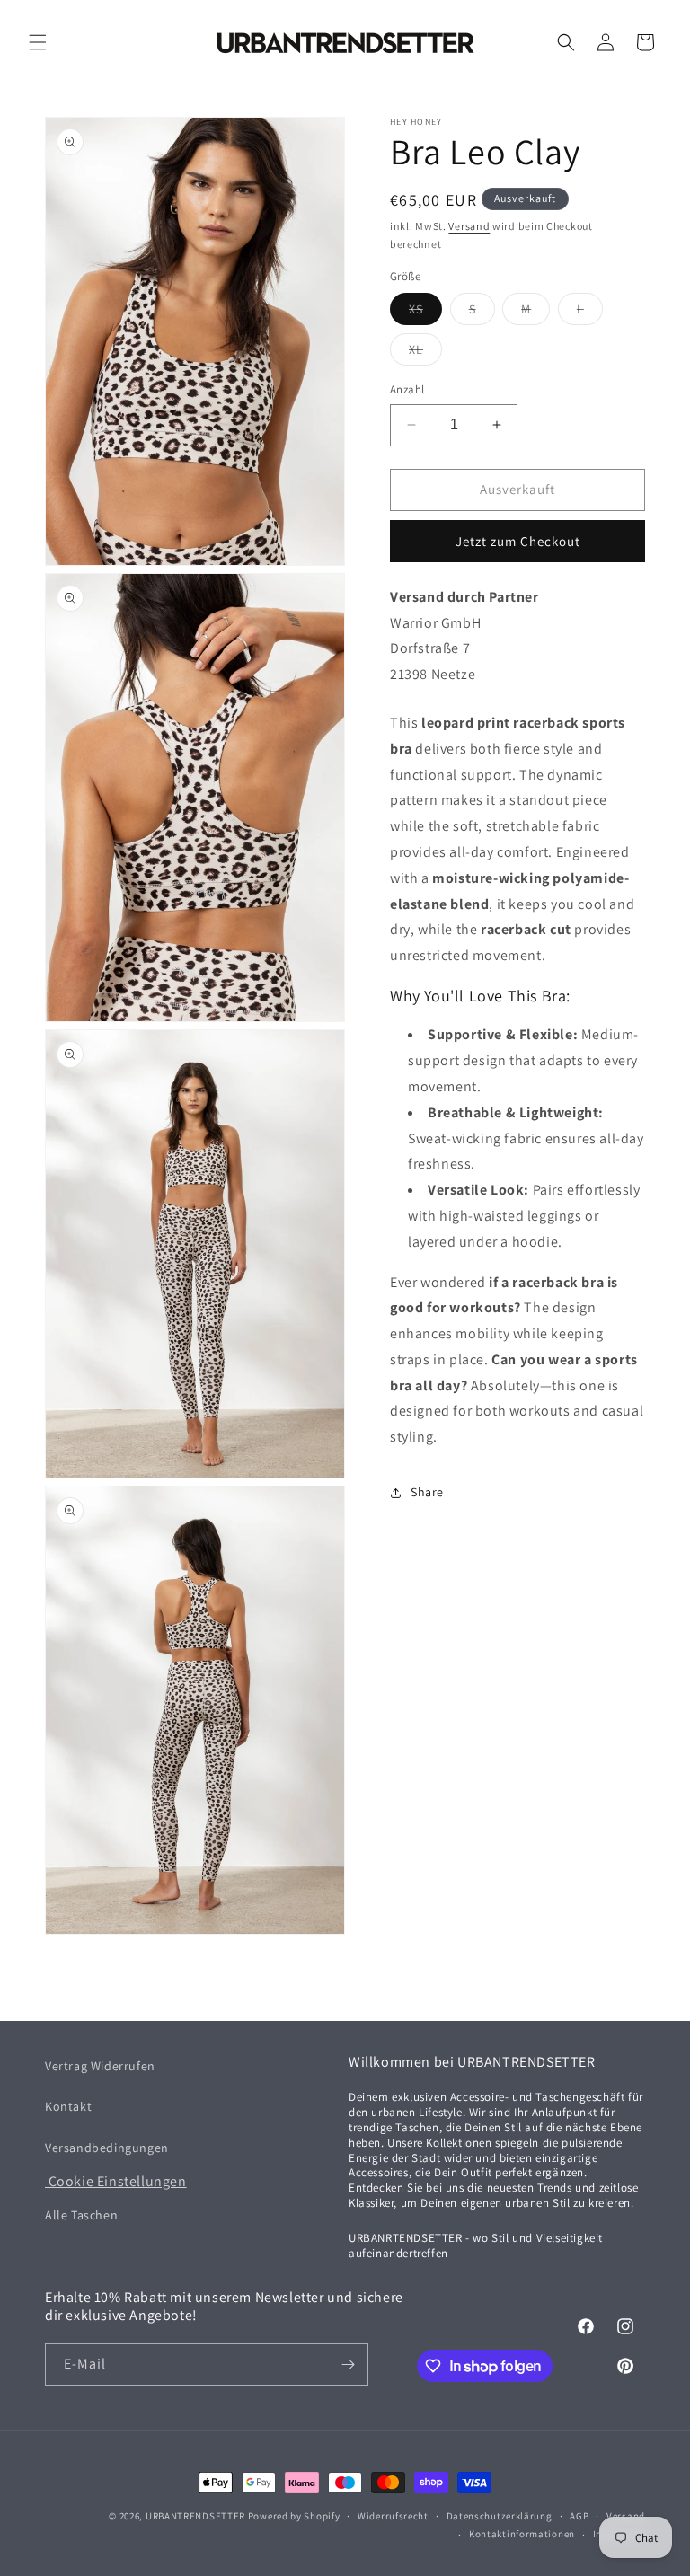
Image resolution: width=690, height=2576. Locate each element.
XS (425, 313)
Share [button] (427, 1492)
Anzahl (407, 389)
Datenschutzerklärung (500, 2516)
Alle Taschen (81, 2215)
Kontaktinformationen (522, 2534)
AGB (579, 2516)
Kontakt (68, 2106)
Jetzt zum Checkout (518, 541)
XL (425, 353)
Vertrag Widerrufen (100, 2066)
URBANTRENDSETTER (195, 2516)
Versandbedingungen (107, 2148)
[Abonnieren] (348, 2364)
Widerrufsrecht (393, 2516)
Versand (469, 226)
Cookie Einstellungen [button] (116, 2181)
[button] (38, 42)
